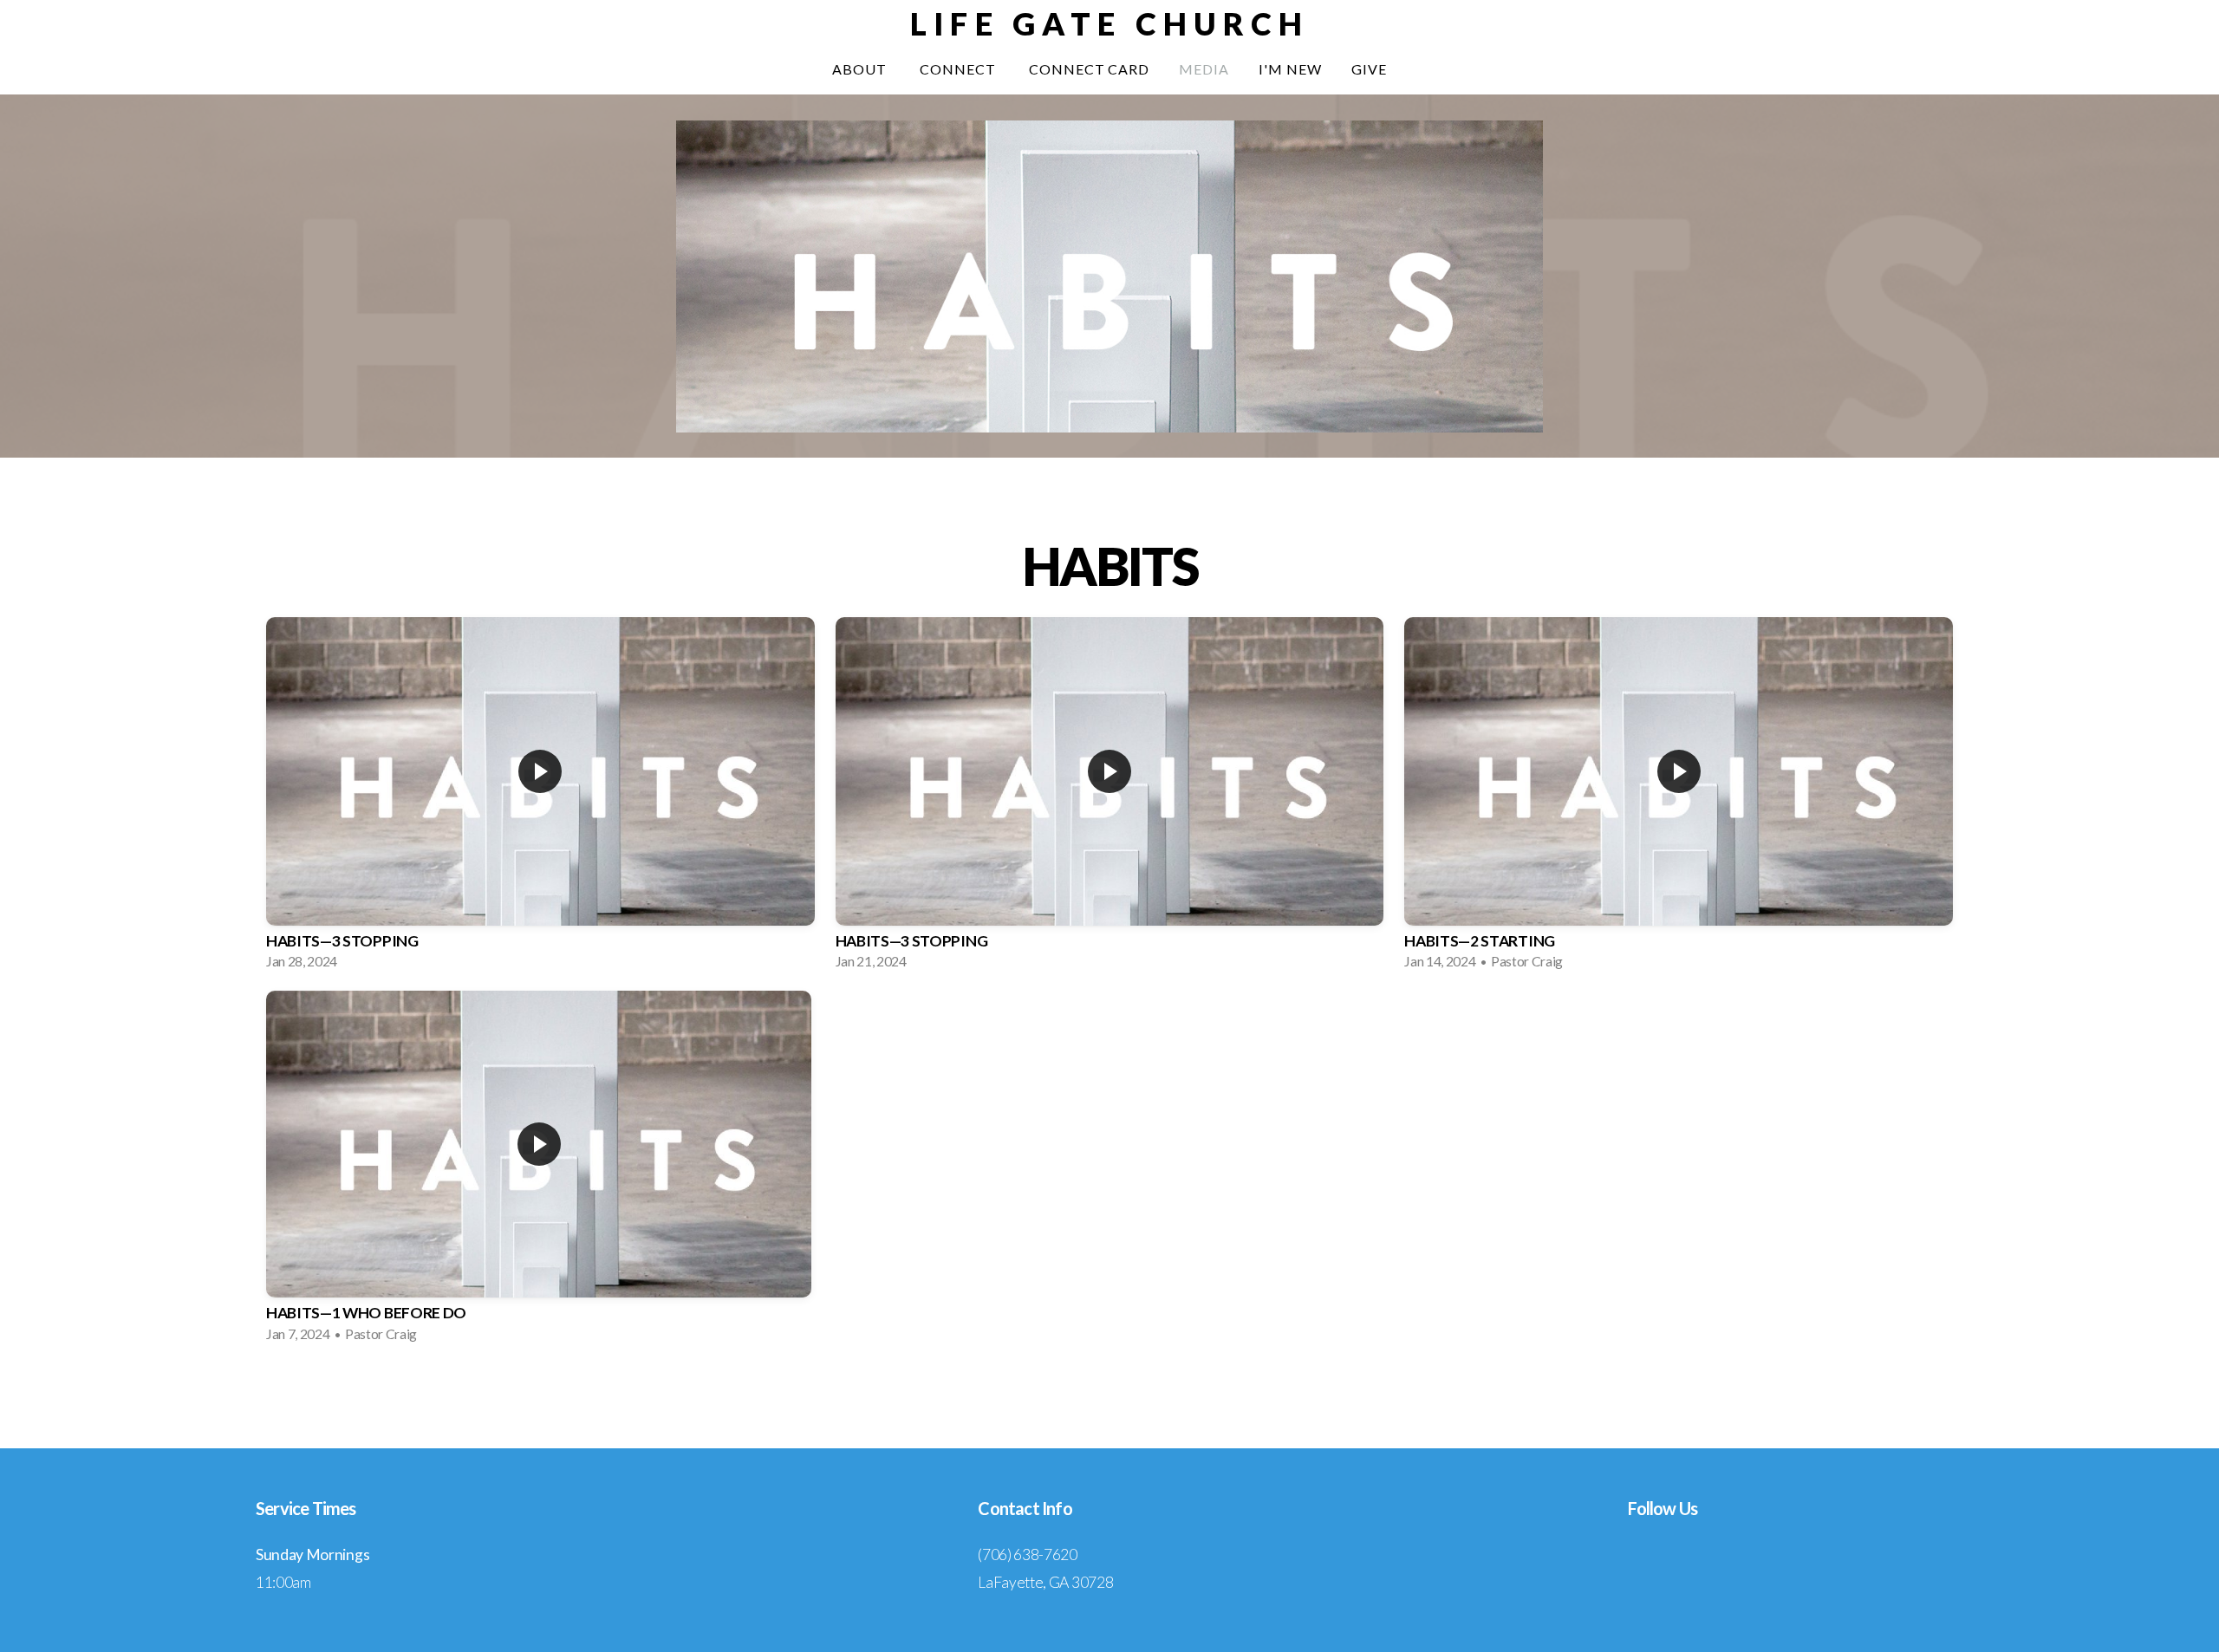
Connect (960, 69)
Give (1369, 69)
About (861, 69)
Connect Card (1090, 69)
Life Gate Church (1109, 23)
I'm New (1290, 69)
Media (1204, 69)
